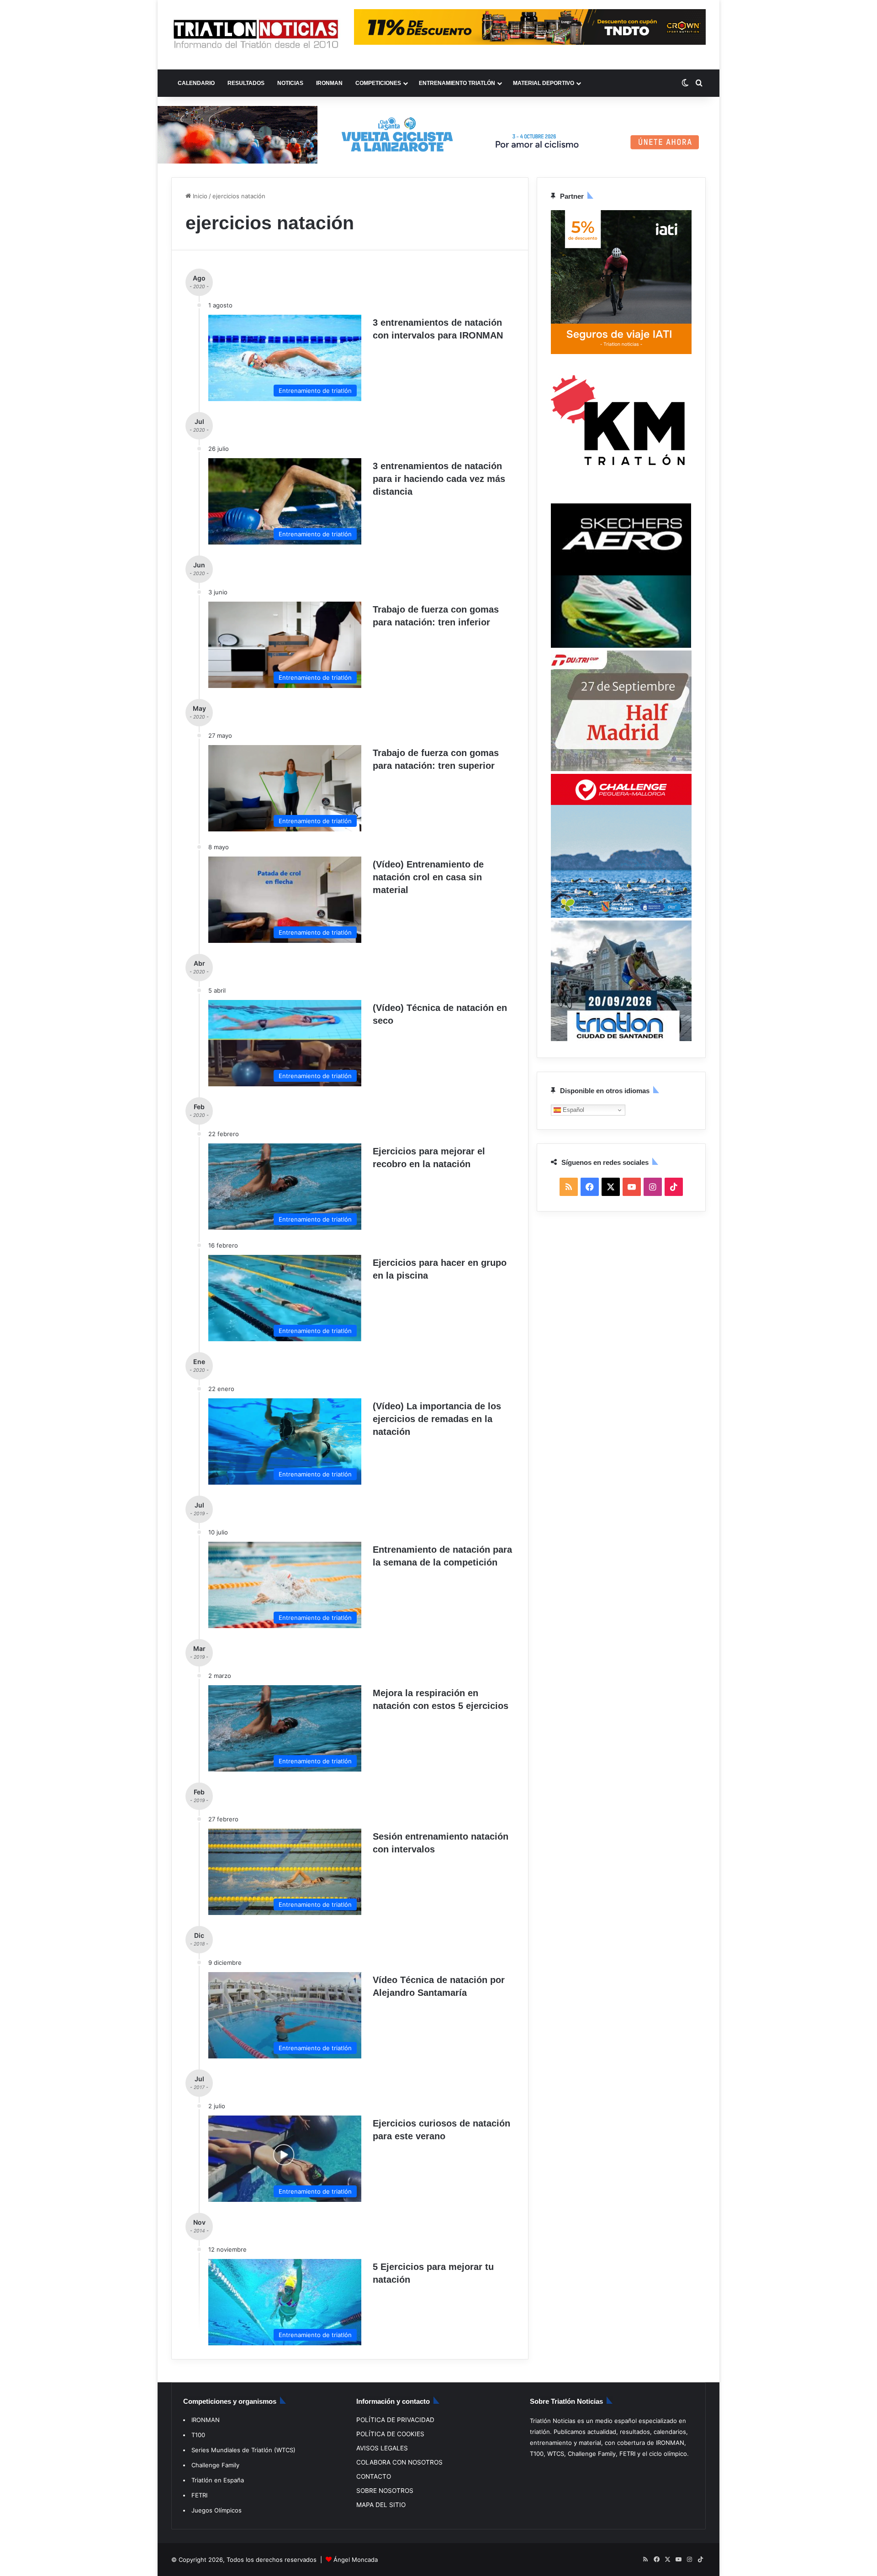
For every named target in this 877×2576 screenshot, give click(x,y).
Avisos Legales (382, 2448)
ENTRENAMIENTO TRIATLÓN (457, 83)
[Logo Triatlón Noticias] (256, 35)
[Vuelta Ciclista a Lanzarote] (438, 134)
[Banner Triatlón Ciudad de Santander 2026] (621, 1039)
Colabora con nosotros (399, 2462)
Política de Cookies (390, 2434)
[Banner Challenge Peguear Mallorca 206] (621, 915)
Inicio (199, 196)
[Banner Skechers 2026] (621, 645)
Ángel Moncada (356, 2560)
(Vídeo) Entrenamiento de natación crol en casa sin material (428, 877)
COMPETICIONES (378, 83)
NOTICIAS (290, 83)
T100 (198, 2435)
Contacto (374, 2476)
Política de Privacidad (395, 2420)
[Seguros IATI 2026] (621, 352)
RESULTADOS (246, 83)
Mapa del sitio (381, 2505)
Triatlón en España (218, 2480)
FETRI (199, 2495)
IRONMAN (329, 83)
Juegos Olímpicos (217, 2510)
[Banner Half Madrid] (621, 769)
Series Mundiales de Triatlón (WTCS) (243, 2450)
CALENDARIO (196, 83)
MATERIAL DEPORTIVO (544, 83)
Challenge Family (215, 2465)
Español (573, 1109)
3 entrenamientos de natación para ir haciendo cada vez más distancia (439, 479)
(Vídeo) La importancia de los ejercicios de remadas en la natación (437, 1419)
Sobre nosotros (385, 2491)
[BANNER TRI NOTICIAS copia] (621, 498)
